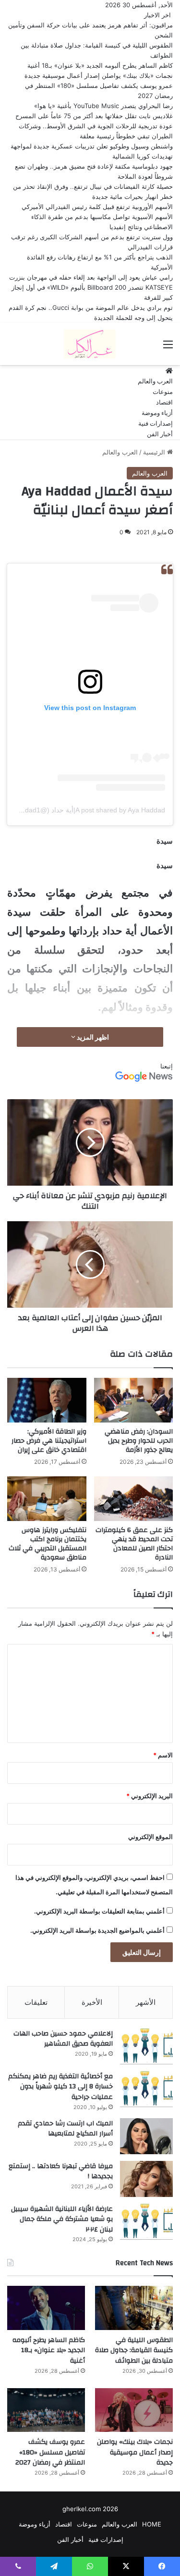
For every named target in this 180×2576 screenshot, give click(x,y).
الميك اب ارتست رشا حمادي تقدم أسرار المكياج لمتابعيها (65, 2129)
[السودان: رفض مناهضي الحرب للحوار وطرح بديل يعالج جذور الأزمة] (134, 1400)
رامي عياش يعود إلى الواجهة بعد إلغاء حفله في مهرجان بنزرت (91, 277)
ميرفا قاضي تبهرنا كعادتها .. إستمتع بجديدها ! (61, 2171)
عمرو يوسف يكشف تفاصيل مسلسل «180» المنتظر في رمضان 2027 (50, 2452)
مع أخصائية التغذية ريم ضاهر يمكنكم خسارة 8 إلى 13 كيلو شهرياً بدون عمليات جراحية (60, 2087)
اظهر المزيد (92, 1037)
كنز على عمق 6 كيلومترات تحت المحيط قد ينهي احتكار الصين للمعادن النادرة (134, 1544)
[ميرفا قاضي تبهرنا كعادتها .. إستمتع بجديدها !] (146, 2179)
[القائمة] (168, 348)
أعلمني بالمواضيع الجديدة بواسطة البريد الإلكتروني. (97, 1930)
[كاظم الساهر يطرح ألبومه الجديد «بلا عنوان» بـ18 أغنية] (46, 2308)
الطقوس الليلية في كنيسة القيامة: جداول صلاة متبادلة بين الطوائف (134, 2350)
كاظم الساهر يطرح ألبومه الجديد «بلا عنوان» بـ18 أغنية (100, 65)
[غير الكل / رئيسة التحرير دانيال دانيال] (90, 344)
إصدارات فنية (156, 424)
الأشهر (146, 2002)
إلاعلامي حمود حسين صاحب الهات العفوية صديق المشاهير (63, 2039)
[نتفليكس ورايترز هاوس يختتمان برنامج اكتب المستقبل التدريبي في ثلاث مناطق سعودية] (47, 1499)
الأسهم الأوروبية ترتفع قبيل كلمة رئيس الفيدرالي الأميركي (97, 207)
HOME (152, 2524)
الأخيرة (92, 2002)
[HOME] (169, 371)
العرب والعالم (155, 381)
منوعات (163, 392)
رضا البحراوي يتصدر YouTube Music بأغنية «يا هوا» (103, 106)
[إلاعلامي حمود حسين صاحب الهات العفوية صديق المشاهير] (146, 2046)
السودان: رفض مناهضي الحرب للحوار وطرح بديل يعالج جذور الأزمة (139, 1441)
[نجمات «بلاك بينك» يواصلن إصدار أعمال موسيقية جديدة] (134, 2410)
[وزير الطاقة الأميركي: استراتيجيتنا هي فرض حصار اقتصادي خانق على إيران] (47, 1400)
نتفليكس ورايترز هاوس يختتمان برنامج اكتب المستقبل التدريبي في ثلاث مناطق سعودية (48, 1544)
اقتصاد (164, 403)
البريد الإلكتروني (150, 1796)
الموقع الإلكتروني (150, 1837)
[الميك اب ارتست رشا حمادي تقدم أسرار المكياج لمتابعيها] (146, 2136)
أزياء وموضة (157, 413)
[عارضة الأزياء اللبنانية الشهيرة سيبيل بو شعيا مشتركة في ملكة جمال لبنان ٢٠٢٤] (146, 2222)
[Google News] (144, 1079)
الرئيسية (155, 452)
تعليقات (36, 2002)
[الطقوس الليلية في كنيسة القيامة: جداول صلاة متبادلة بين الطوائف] (134, 2308)
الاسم (163, 1755)
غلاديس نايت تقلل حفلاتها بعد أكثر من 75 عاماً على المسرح (94, 116)
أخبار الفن (160, 434)
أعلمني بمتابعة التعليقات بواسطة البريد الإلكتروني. (99, 1911)
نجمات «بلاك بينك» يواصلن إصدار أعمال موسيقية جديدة (99, 75)
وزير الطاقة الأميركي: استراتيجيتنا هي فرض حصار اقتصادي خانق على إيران (49, 1441)
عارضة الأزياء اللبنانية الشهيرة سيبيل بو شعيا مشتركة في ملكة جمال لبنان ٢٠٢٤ (62, 2219)
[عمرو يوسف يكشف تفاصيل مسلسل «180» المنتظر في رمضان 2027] (46, 2410)
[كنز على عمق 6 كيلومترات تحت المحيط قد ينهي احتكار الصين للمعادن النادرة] (134, 1498)
